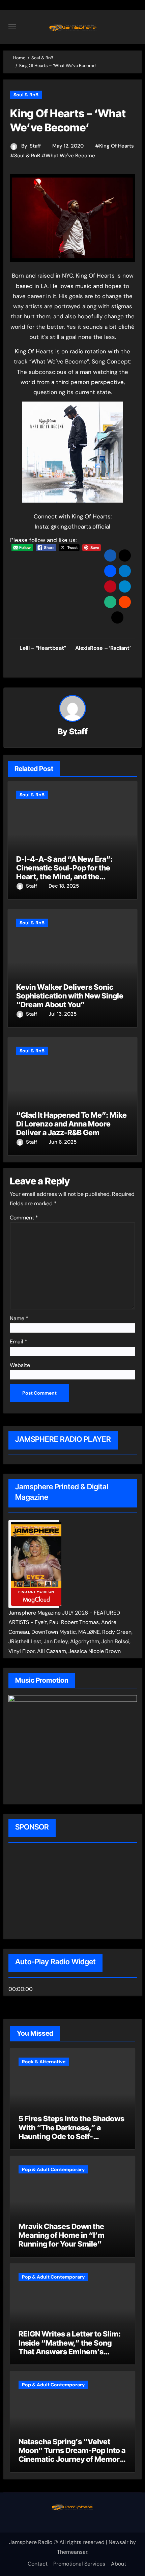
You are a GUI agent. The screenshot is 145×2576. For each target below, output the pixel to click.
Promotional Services (79, 2564)
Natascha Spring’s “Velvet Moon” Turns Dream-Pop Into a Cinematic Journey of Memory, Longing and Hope (72, 2455)
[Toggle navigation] (12, 27)
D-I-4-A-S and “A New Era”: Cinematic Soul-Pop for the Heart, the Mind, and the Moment (64, 872)
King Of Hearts (117, 146)
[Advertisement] (52, 1892)
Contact (38, 2564)
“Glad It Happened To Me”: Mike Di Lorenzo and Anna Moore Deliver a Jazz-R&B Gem (71, 1124)
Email (19, 1342)
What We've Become (70, 156)
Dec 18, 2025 (64, 886)
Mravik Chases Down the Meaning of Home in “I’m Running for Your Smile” (62, 2235)
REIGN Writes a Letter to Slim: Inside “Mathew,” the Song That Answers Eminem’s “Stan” (70, 2347)
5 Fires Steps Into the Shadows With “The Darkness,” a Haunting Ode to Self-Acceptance (71, 2132)
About (119, 2564)
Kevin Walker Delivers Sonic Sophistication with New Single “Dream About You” (70, 996)
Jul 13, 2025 (63, 1014)
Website (20, 1365)
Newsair (119, 2542)
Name (19, 1318)
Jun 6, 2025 (63, 1142)
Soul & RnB (26, 95)
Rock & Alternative (44, 2062)
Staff (35, 146)
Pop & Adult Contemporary (53, 2169)
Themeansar (72, 2552)
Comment (24, 1218)
